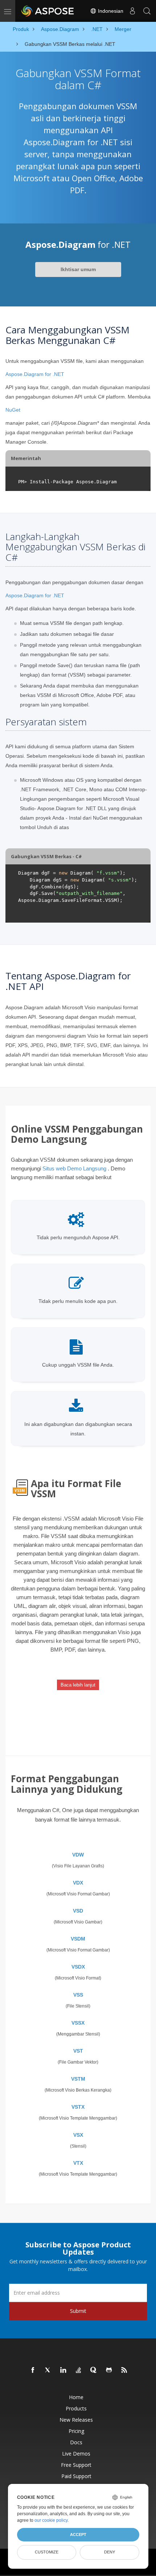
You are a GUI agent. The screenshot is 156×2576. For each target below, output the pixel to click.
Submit (78, 2311)
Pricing (76, 2431)
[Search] (147, 11)
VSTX (78, 2107)
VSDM (78, 1939)
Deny (110, 2552)
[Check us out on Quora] (94, 2370)
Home (76, 2397)
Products (76, 2408)
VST (78, 2051)
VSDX (78, 1967)
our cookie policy (51, 2520)
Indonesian (110, 11)
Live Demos (76, 2454)
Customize (47, 2552)
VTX (78, 2163)
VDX (78, 1883)
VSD (78, 1911)
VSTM (78, 2079)
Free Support (76, 2465)
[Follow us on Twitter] (48, 2370)
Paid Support (76, 2476)
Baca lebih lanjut (78, 1685)
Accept (78, 2535)
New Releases (76, 2420)
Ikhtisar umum (78, 269)
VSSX (78, 2023)
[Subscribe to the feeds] (124, 2370)
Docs (76, 2442)
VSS (78, 1995)
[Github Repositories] (109, 2370)
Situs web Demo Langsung (74, 1168)
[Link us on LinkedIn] (63, 2370)
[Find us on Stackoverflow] (79, 2370)
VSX (78, 2135)
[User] (132, 11)
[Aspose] (48, 11)
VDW (78, 1855)
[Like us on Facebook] (33, 2370)
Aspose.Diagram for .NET (35, 374)
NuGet (13, 410)
